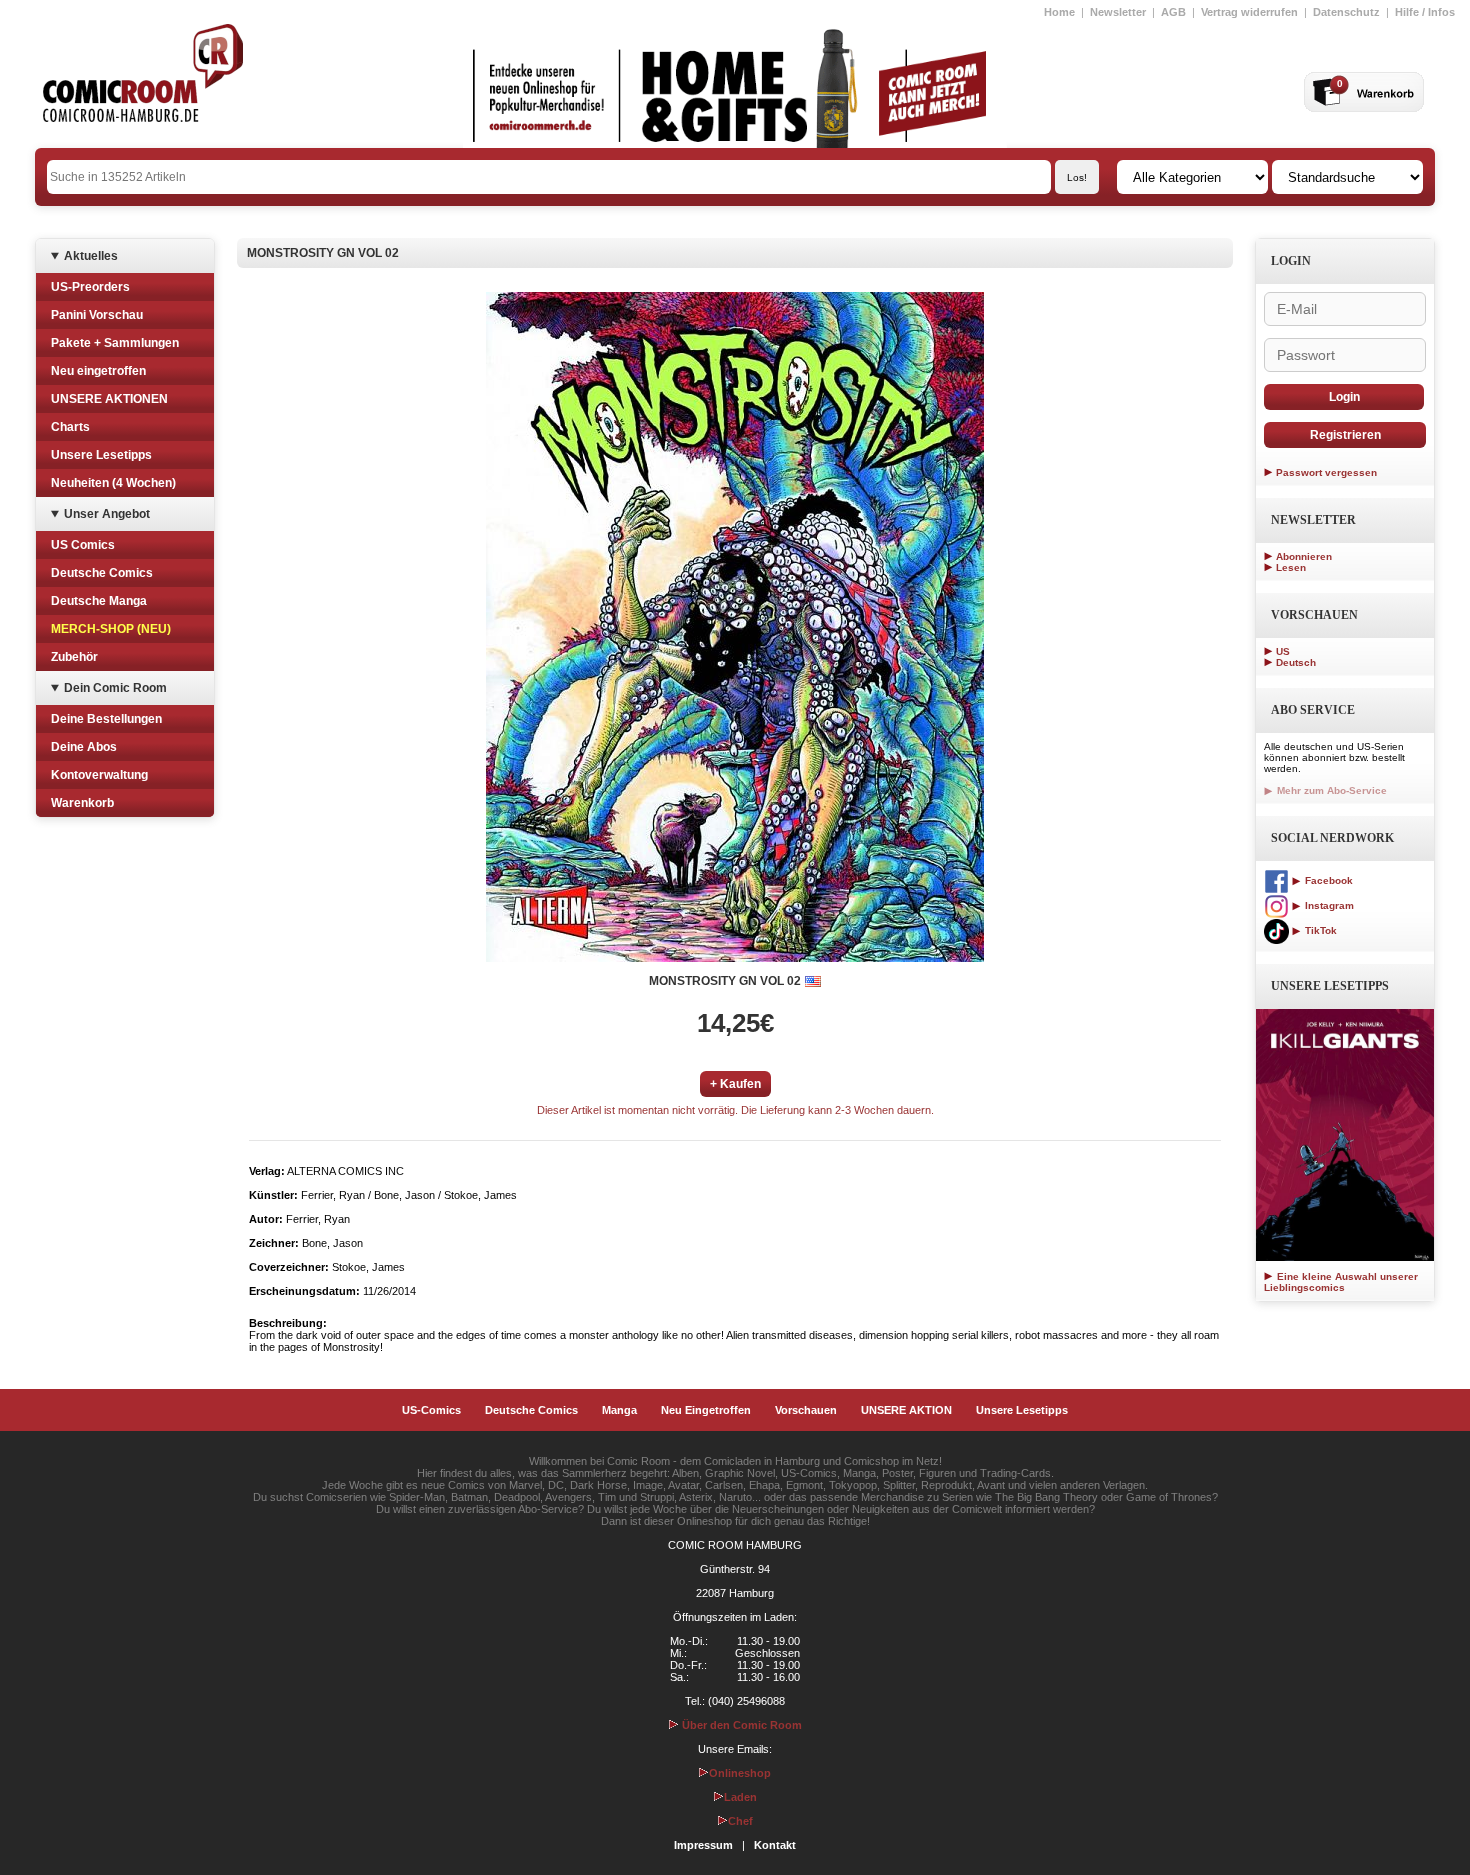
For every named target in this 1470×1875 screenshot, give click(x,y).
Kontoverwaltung (99, 775)
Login (1344, 397)
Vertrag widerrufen (1249, 12)
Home (1059, 12)
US (1283, 651)
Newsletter (1118, 12)
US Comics (83, 545)
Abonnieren (1304, 556)
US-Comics (431, 1410)
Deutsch (1296, 662)
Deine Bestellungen (106, 719)
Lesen (1291, 567)
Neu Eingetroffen (706, 1410)
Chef (740, 1821)
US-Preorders (90, 287)
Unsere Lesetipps (101, 455)
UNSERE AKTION (906, 1410)
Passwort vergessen (1326, 472)
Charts (70, 427)
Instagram (1328, 905)
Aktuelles (91, 256)
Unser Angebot (107, 514)
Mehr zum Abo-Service (1330, 790)
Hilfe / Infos (1425, 12)
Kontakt (775, 1845)
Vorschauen (806, 1410)
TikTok (1319, 930)
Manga (619, 1410)
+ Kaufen (735, 1084)
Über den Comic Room (740, 1725)
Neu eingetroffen (98, 371)
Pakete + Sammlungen (115, 343)
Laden (740, 1797)
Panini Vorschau (97, 315)
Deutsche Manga (99, 601)
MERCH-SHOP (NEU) (111, 629)
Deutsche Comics (102, 573)
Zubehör (74, 657)
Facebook (1327, 880)
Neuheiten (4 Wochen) (113, 483)
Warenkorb (82, 803)
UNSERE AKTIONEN (109, 399)
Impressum (703, 1845)
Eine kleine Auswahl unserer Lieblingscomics (1341, 1282)
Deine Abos (84, 747)
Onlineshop (740, 1773)
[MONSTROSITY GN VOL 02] (735, 627)
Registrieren (1345, 435)
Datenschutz (1346, 12)
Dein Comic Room (115, 688)
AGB (1173, 12)
